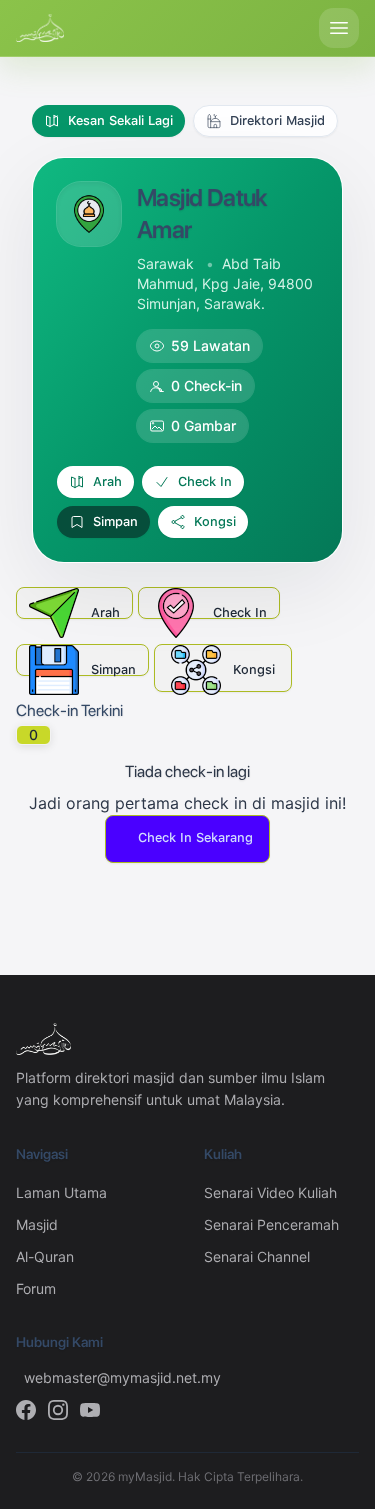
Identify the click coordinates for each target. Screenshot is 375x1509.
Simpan (115, 521)
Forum (36, 1288)
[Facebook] (26, 1410)
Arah (107, 481)
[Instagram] (58, 1410)
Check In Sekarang (195, 837)
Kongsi (215, 521)
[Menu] (339, 28)
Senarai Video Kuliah (270, 1192)
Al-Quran (45, 1256)
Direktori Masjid (277, 120)
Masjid (37, 1224)
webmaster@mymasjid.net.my (98, 1377)
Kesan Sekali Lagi (120, 120)
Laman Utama (61, 1192)
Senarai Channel (257, 1256)
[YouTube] (90, 1410)
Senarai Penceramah (271, 1224)
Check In (205, 481)
